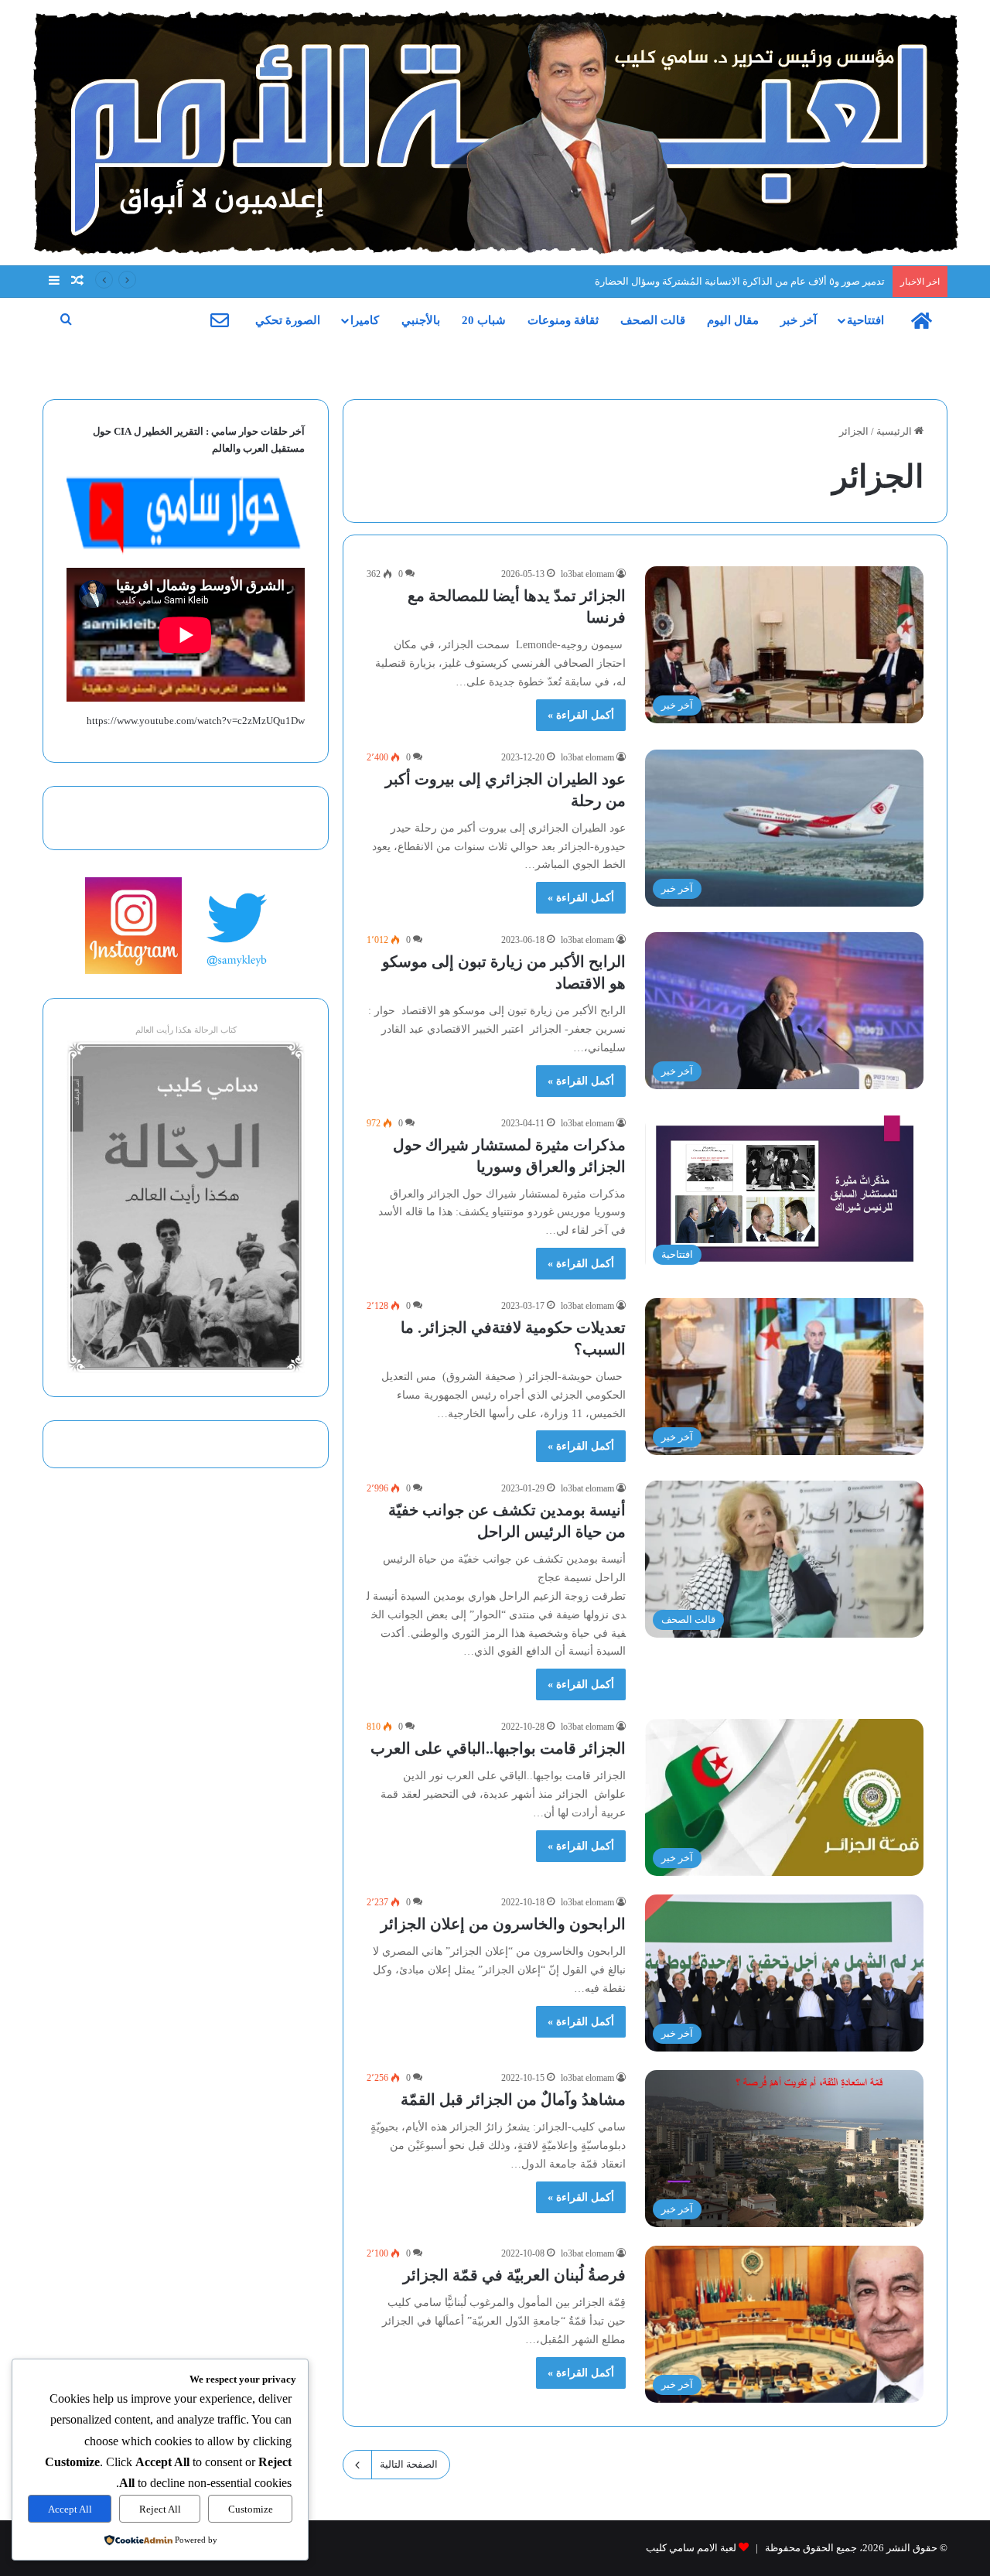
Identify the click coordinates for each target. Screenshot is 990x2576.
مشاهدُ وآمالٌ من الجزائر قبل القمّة (513, 2099)
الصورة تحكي (288, 320)
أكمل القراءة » (581, 715)
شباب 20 (484, 320)
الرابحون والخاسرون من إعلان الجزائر (503, 1924)
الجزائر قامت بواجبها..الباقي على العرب (498, 1748)
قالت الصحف (653, 320)
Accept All (70, 2509)
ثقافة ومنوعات (563, 320)
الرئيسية (895, 431)
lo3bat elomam (587, 574)
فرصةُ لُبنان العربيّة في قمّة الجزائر (514, 2275)
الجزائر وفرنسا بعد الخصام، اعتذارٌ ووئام (802, 281)
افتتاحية (865, 320)
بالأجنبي (421, 320)
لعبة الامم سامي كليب (691, 2548)
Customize (251, 2509)
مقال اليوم (733, 320)
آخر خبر (799, 320)
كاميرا (365, 320)
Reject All (160, 2509)
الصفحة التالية (409, 2464)
